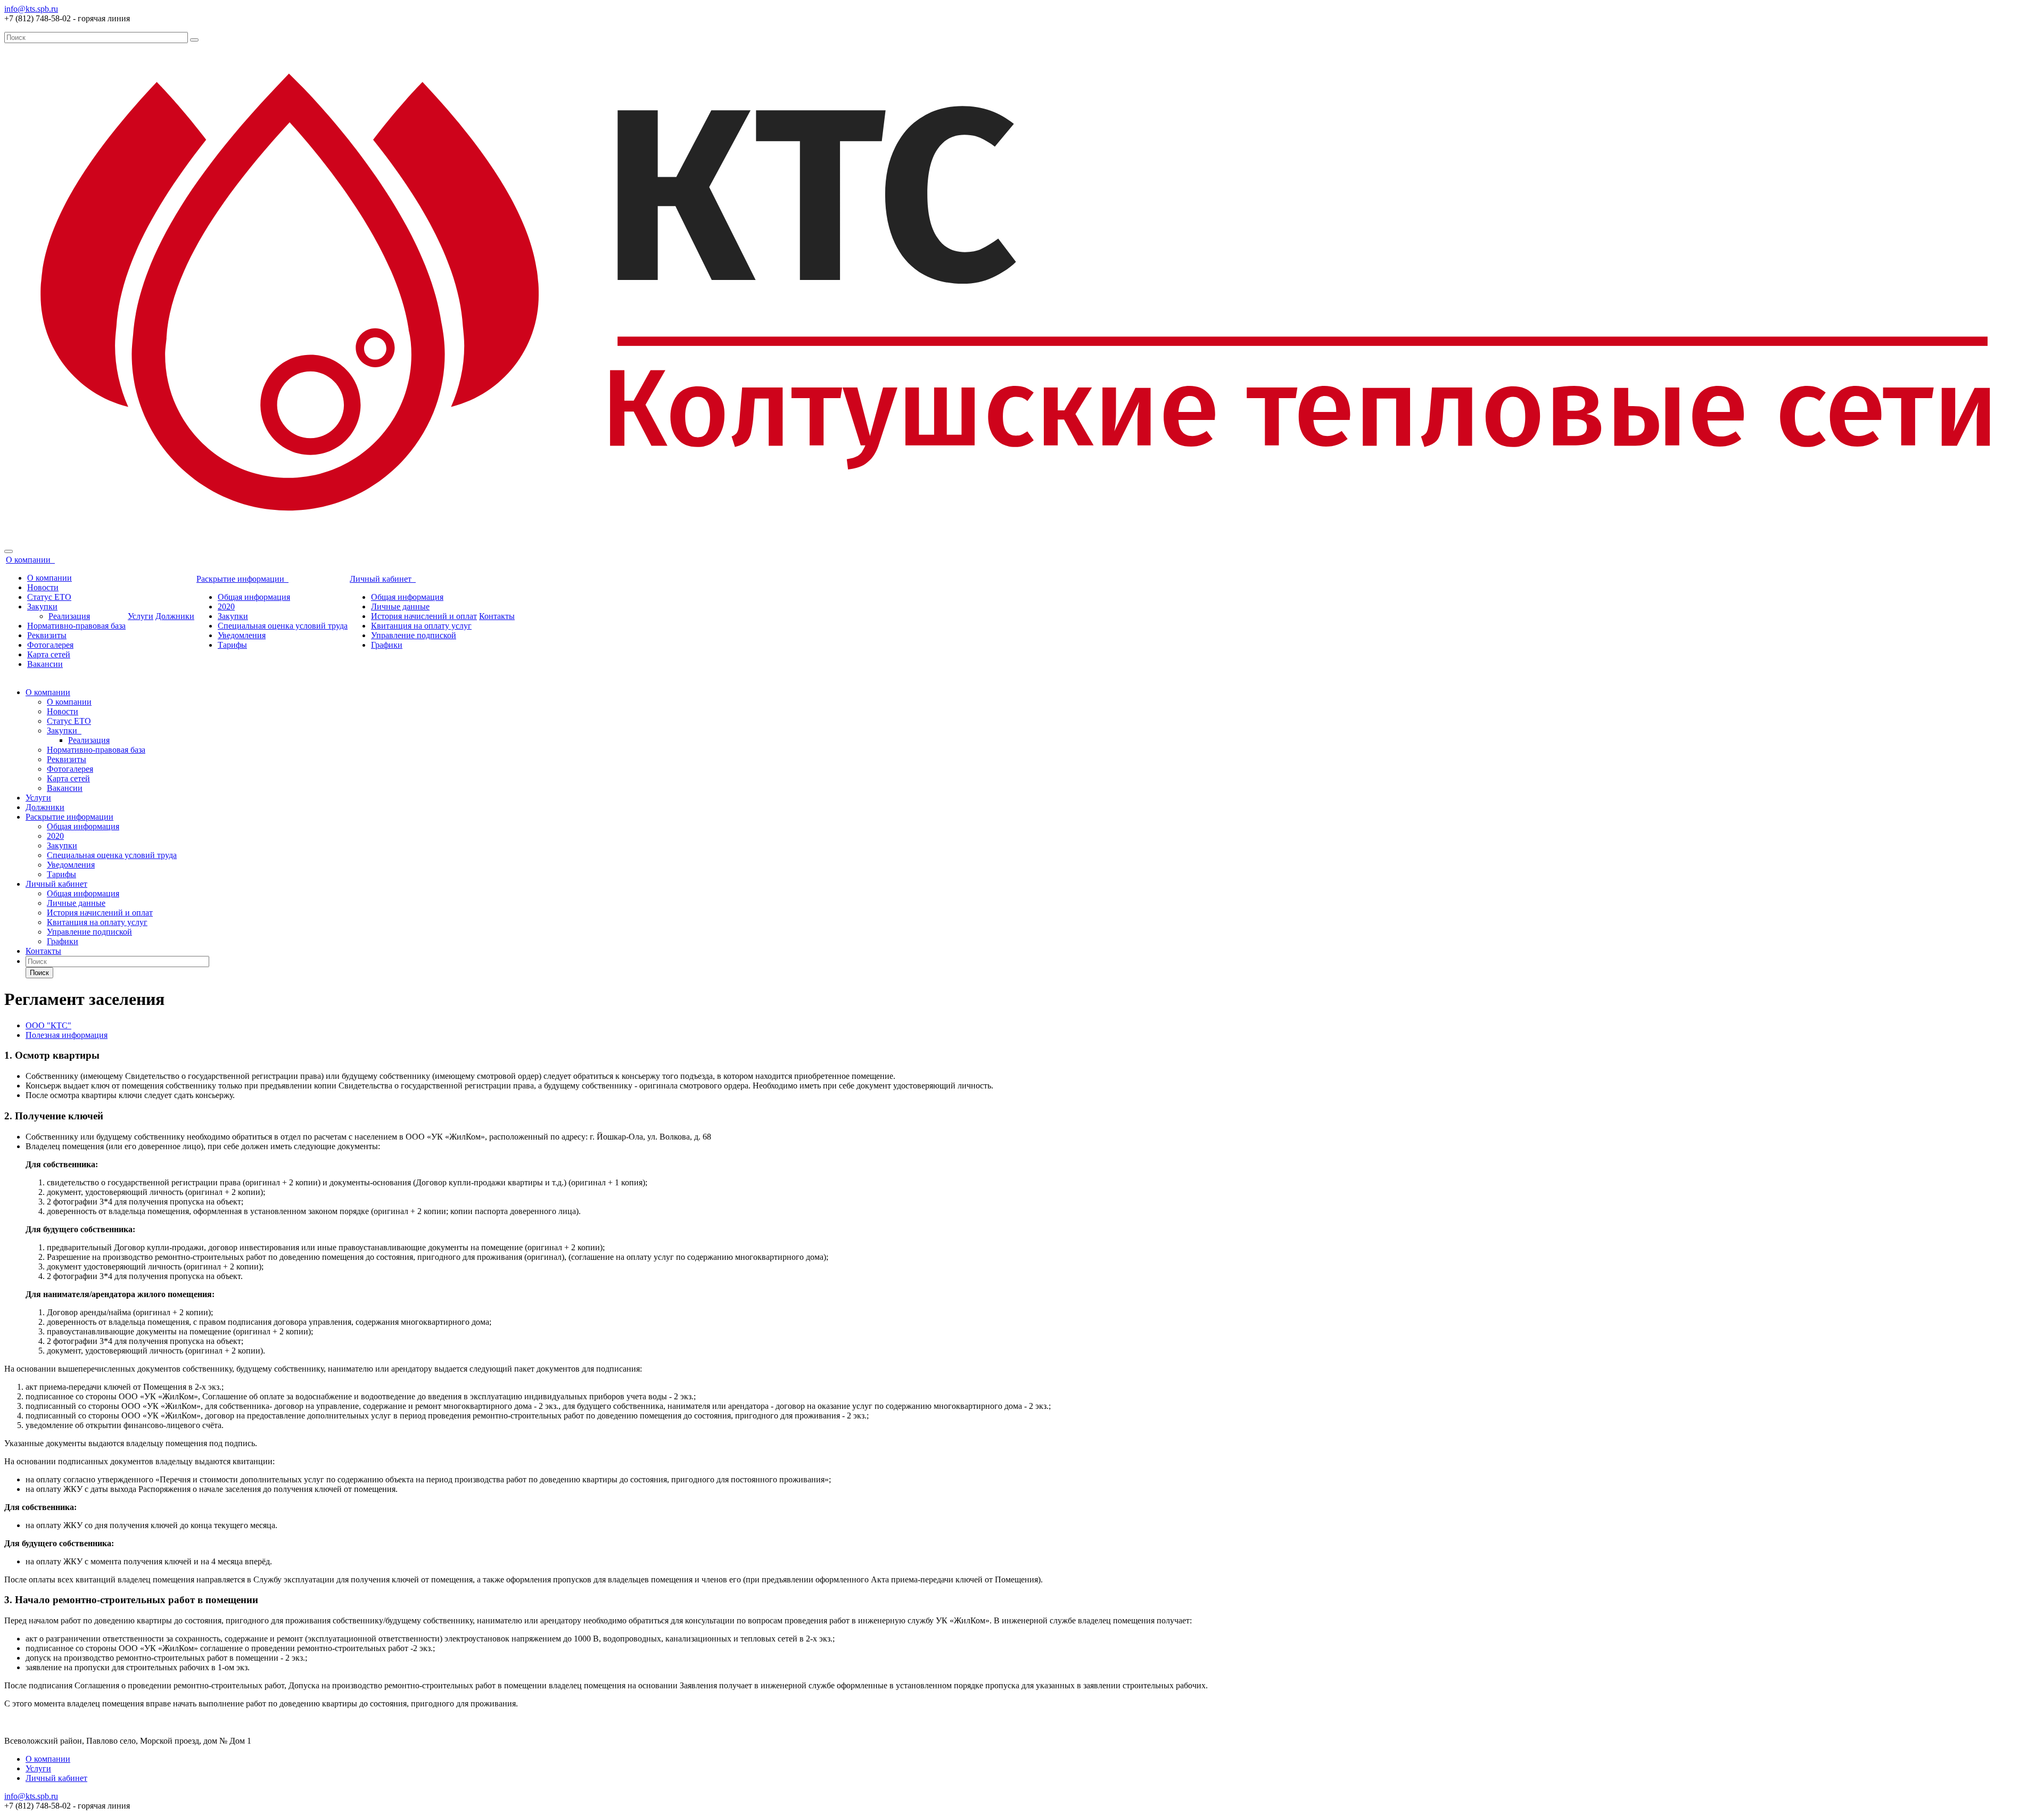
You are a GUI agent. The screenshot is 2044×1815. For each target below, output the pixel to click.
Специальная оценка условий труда (283, 626)
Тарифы (232, 645)
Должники (175, 616)
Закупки (42, 607)
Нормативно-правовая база (76, 626)
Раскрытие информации (242, 579)
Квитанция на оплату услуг (421, 626)
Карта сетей (49, 654)
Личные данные (400, 607)
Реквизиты (47, 635)
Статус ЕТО (49, 597)
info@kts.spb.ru (31, 9)
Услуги (141, 616)
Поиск (39, 973)
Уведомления (242, 635)
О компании (30, 560)
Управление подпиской (414, 635)
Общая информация (254, 597)
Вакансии (45, 664)
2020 (226, 607)
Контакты (497, 616)
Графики (387, 645)
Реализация (69, 616)
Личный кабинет (383, 579)
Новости (43, 587)
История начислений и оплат (424, 616)
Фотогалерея (50, 645)
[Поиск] (194, 40)
